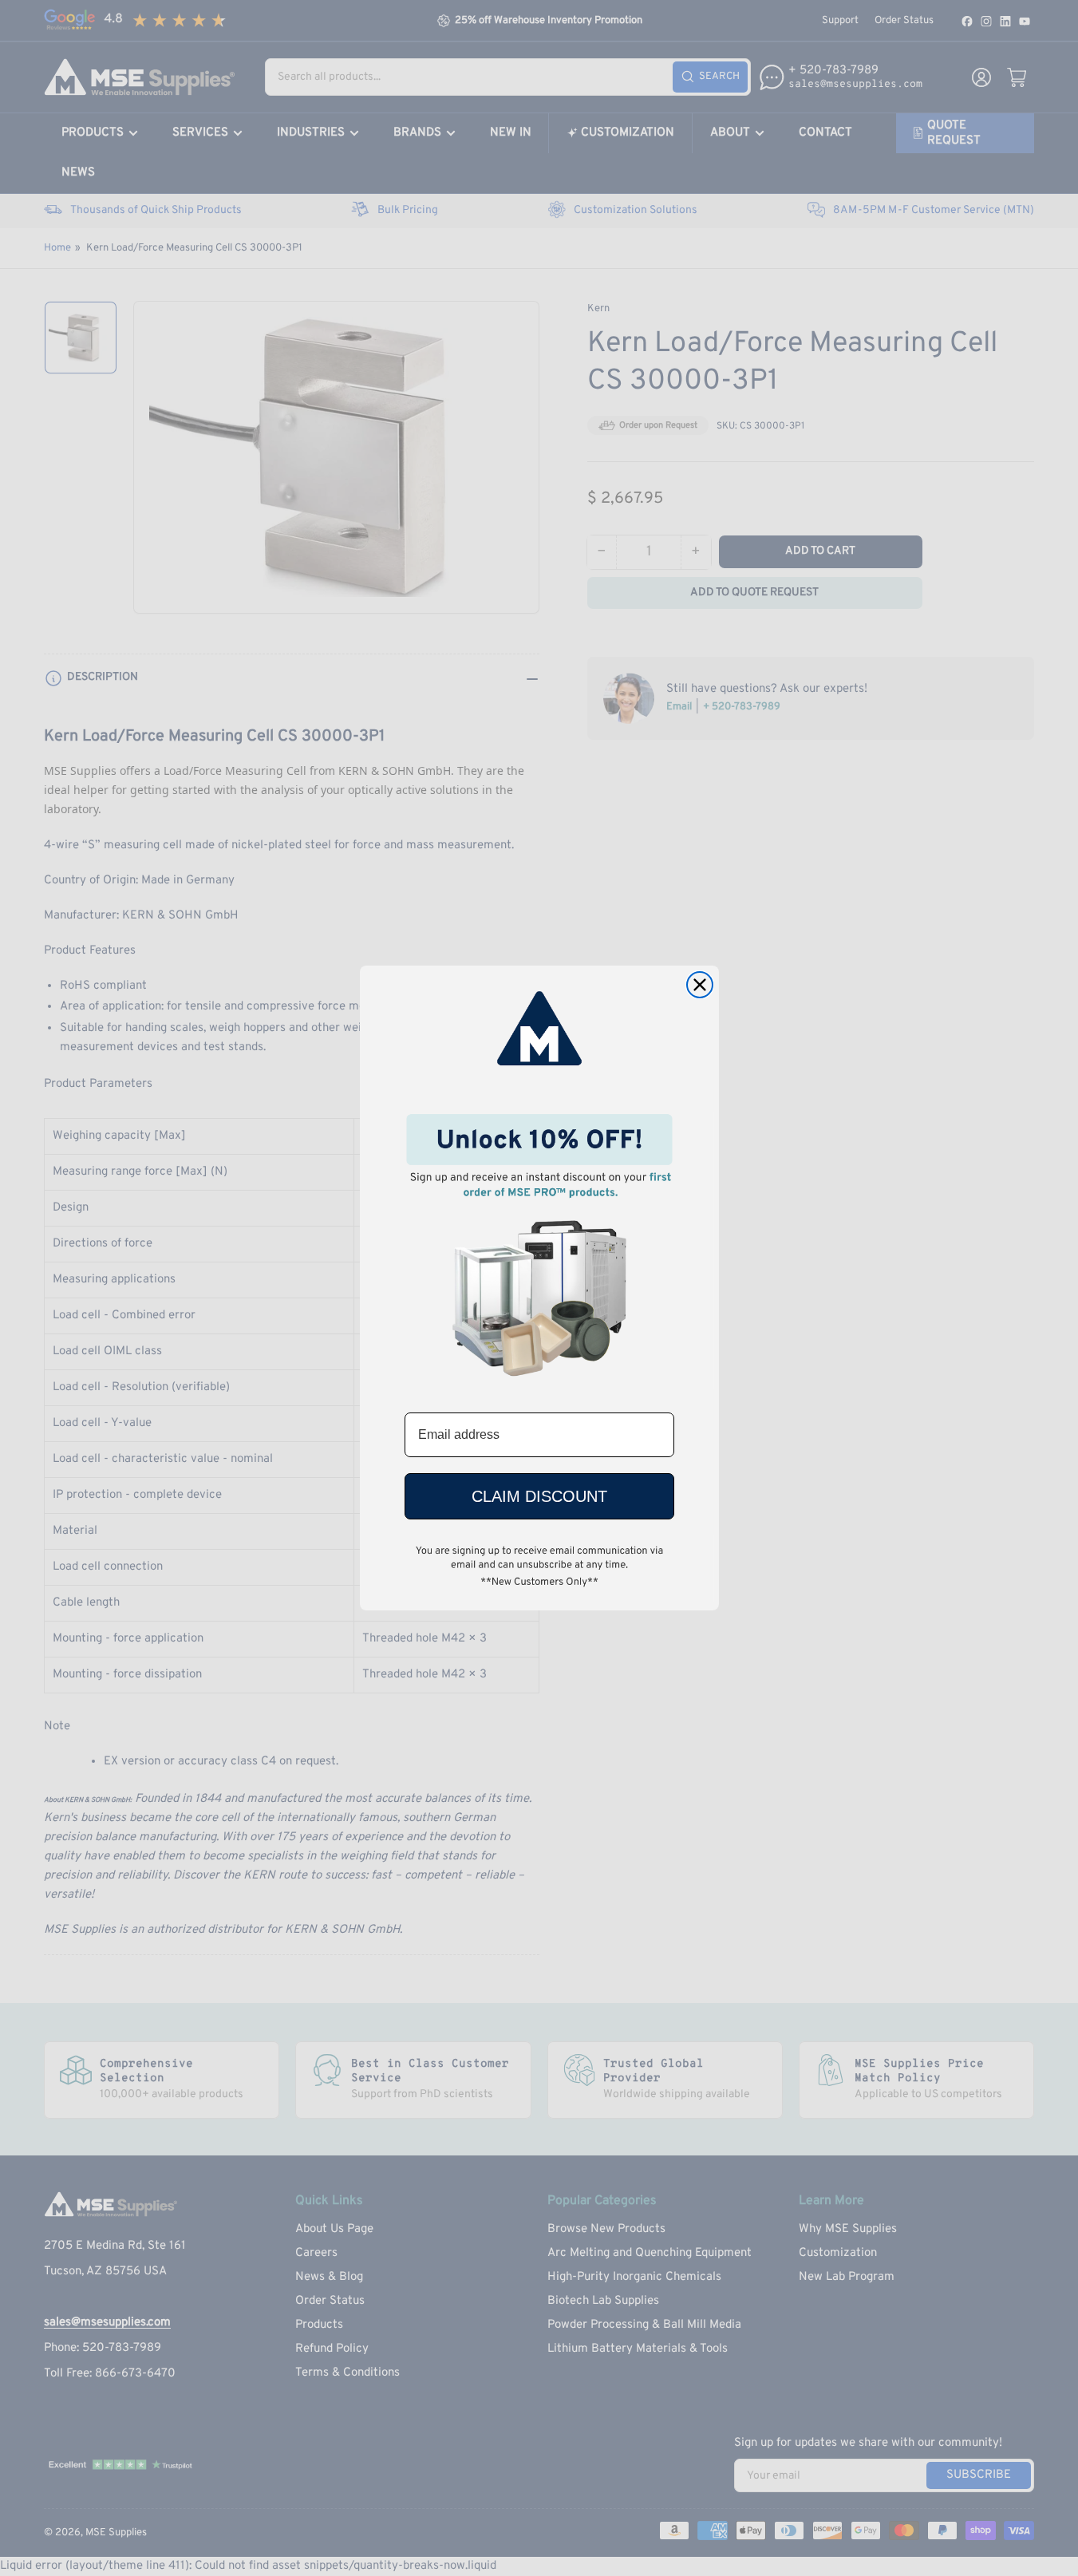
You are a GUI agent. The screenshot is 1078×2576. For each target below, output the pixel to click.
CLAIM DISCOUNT (539, 1496)
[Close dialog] (700, 985)
